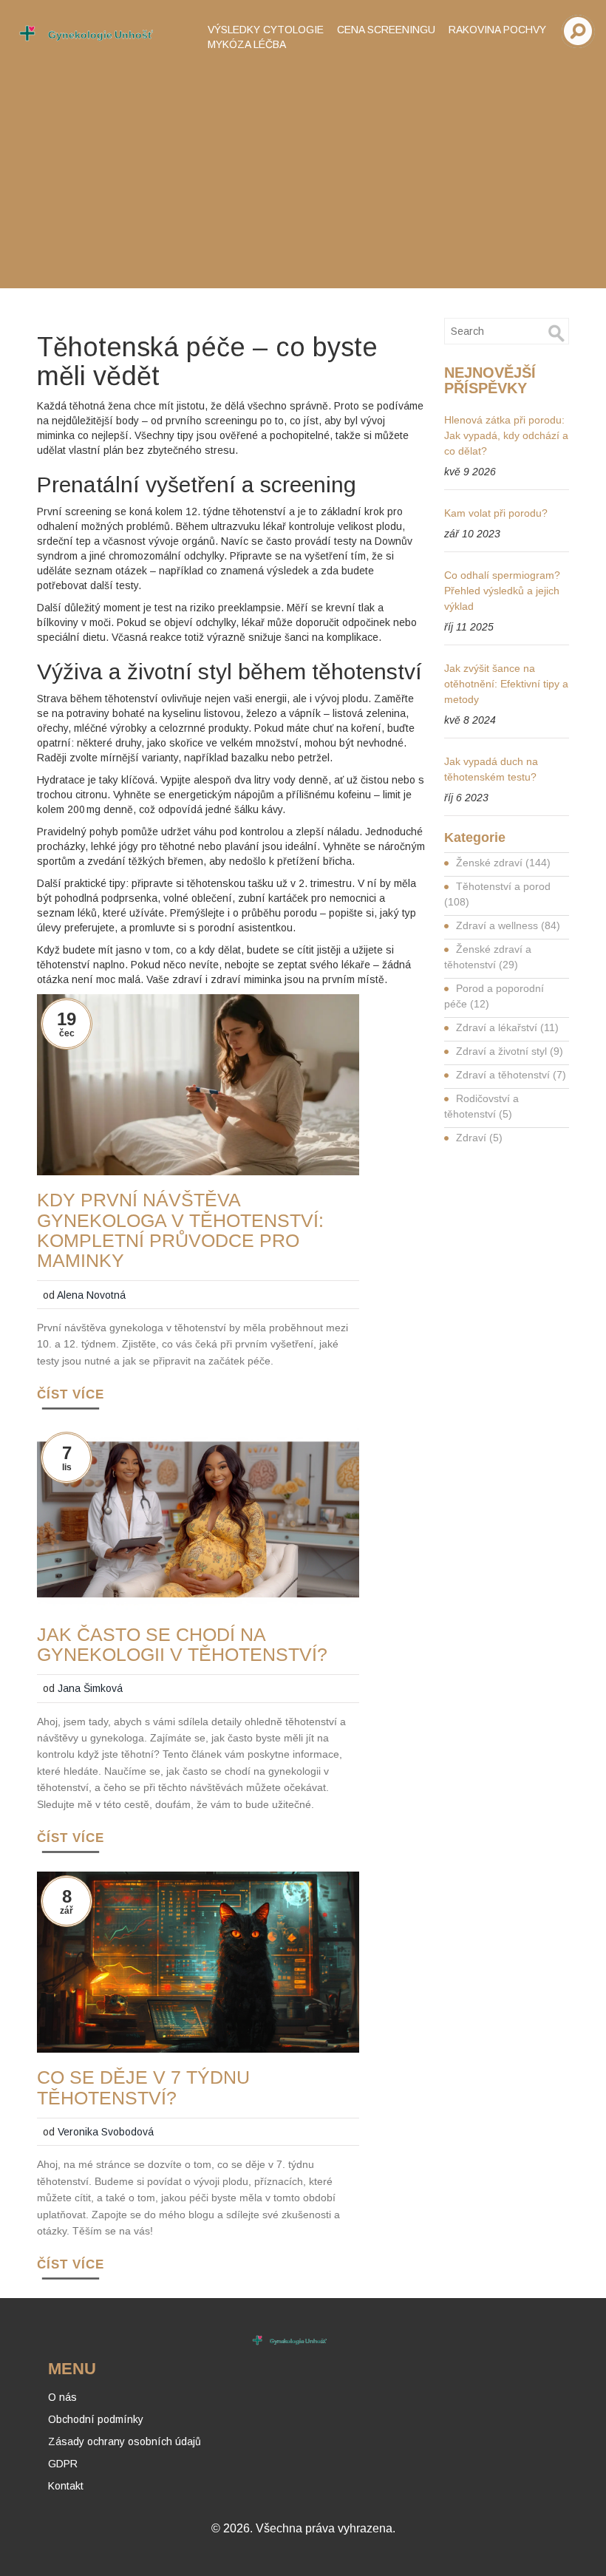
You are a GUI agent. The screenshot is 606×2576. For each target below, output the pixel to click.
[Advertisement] (303, 170)
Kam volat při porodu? (496, 513)
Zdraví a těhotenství (511, 1075)
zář (67, 1911)
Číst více (71, 1394)
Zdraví (479, 1138)
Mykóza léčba (247, 44)
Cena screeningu (386, 30)
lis (67, 1467)
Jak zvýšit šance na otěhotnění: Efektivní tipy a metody (506, 684)
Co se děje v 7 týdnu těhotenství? (143, 2087)
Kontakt (66, 2486)
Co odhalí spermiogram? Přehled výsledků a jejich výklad (502, 591)
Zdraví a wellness (508, 925)
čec (67, 1033)
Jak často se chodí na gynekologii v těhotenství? (182, 1645)
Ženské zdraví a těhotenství (488, 957)
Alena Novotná (91, 1295)
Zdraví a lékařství (507, 1027)
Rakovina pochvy (497, 30)
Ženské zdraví (503, 863)
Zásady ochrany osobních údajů (125, 2441)
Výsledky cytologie (266, 30)
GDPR (63, 2464)
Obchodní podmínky (96, 2419)
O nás (62, 2397)
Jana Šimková (90, 1688)
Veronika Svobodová (106, 2132)
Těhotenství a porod (497, 894)
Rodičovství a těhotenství (481, 1106)
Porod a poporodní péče (494, 996)
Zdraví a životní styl (510, 1051)
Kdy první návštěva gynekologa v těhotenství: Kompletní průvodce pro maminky (180, 1230)
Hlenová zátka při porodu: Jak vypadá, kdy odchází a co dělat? (506, 435)
